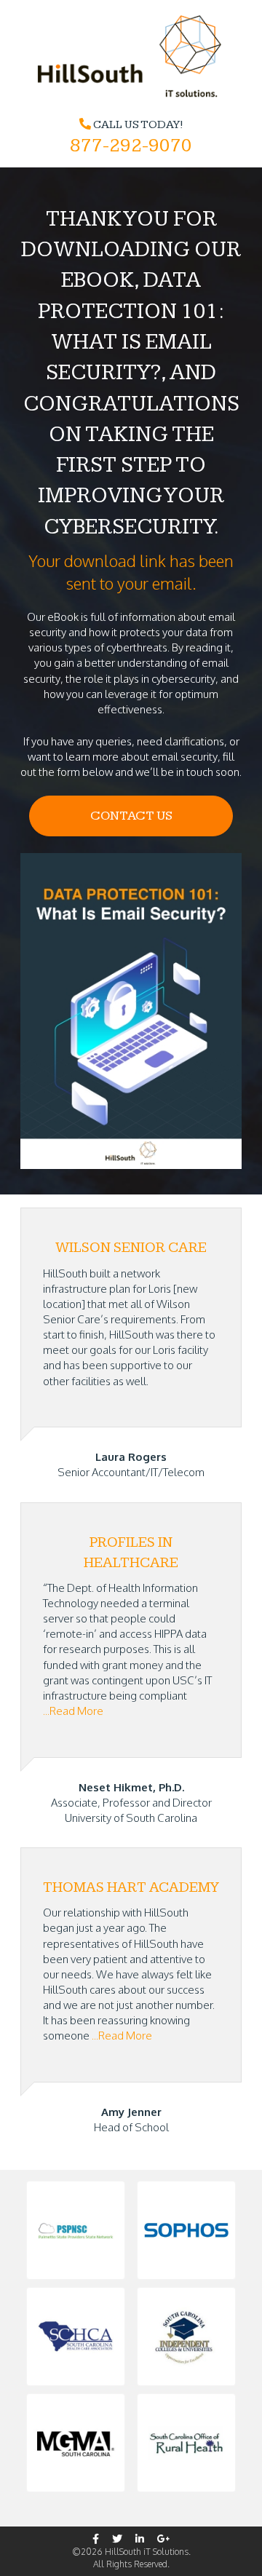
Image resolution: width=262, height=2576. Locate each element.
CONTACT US (131, 816)
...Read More (73, 1711)
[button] (76, 2230)
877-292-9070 (131, 146)
